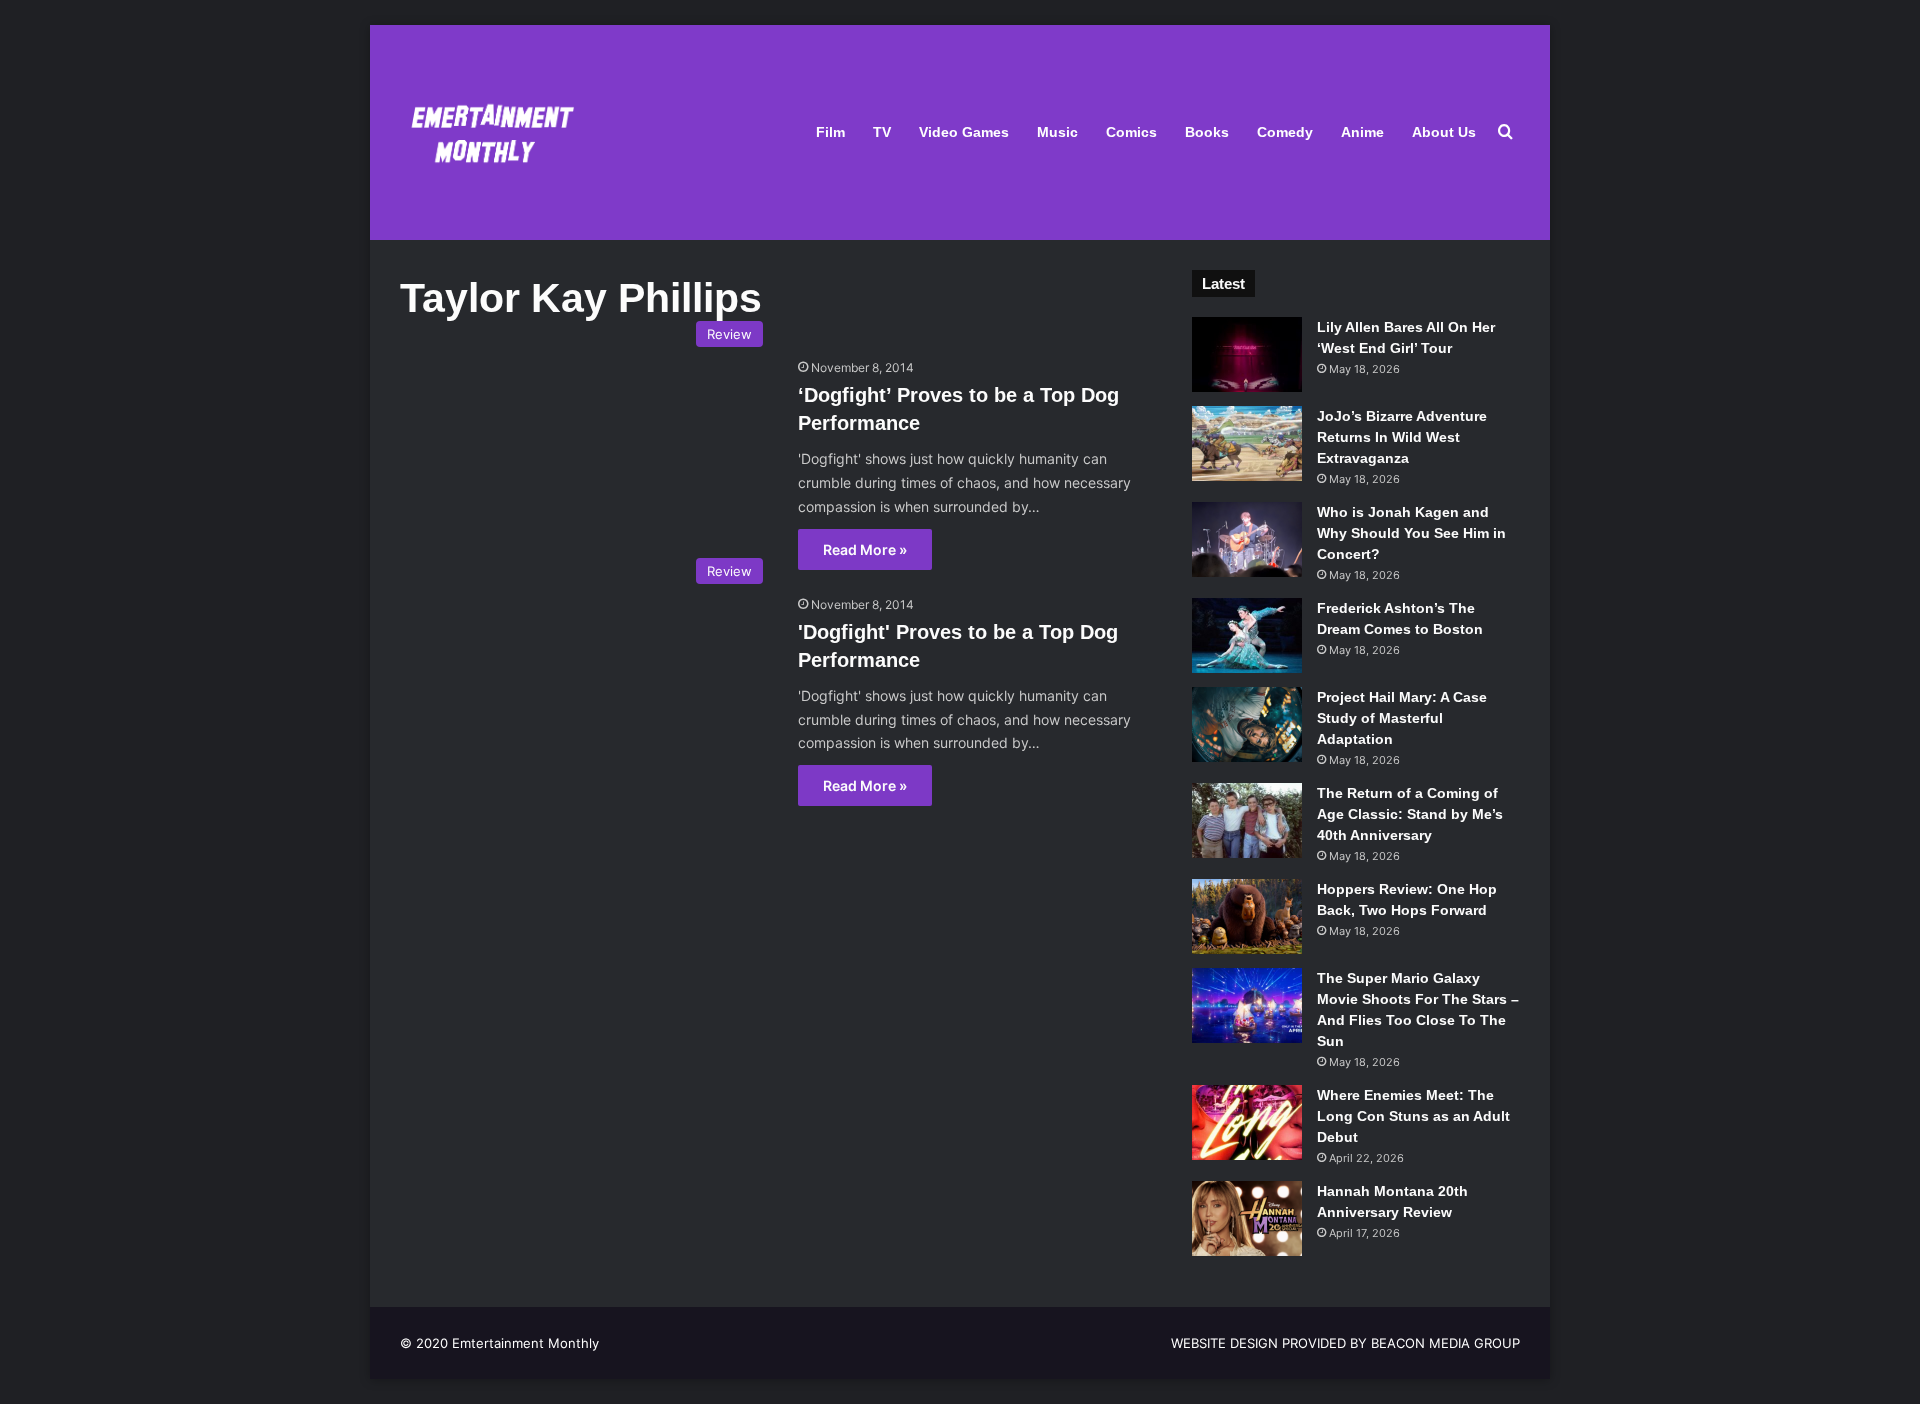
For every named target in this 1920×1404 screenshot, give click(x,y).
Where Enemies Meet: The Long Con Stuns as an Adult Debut (1413, 1116)
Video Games (964, 132)
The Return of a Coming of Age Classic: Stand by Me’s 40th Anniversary (1410, 814)
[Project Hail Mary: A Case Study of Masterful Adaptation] (1247, 724)
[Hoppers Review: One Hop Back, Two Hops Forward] (1247, 916)
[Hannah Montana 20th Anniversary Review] (1247, 1218)
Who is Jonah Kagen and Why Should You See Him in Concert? (1411, 533)
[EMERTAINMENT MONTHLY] (487, 132)
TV (882, 132)
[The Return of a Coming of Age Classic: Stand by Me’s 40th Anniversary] (1247, 820)
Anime (1362, 132)
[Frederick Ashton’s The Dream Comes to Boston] (1247, 635)
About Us (1444, 132)
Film (830, 132)
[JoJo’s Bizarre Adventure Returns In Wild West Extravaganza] (1247, 443)
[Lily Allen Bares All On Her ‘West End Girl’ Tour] (1247, 354)
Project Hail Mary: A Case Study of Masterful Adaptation (1402, 718)
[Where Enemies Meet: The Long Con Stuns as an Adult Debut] (1247, 1122)
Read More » (865, 549)
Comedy (1285, 132)
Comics (1131, 132)
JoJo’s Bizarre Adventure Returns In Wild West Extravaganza (1402, 437)
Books (1207, 132)
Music (1057, 132)
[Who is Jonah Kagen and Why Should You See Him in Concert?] (1247, 539)
